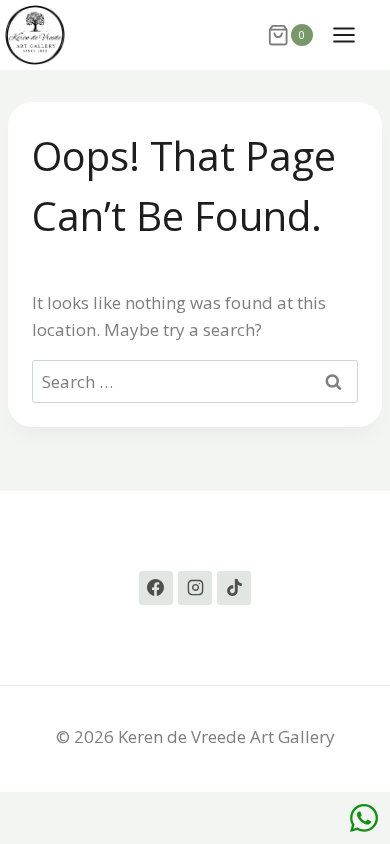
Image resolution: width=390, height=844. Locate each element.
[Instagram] (195, 588)
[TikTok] (234, 588)
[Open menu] (354, 34)
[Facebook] (156, 588)
